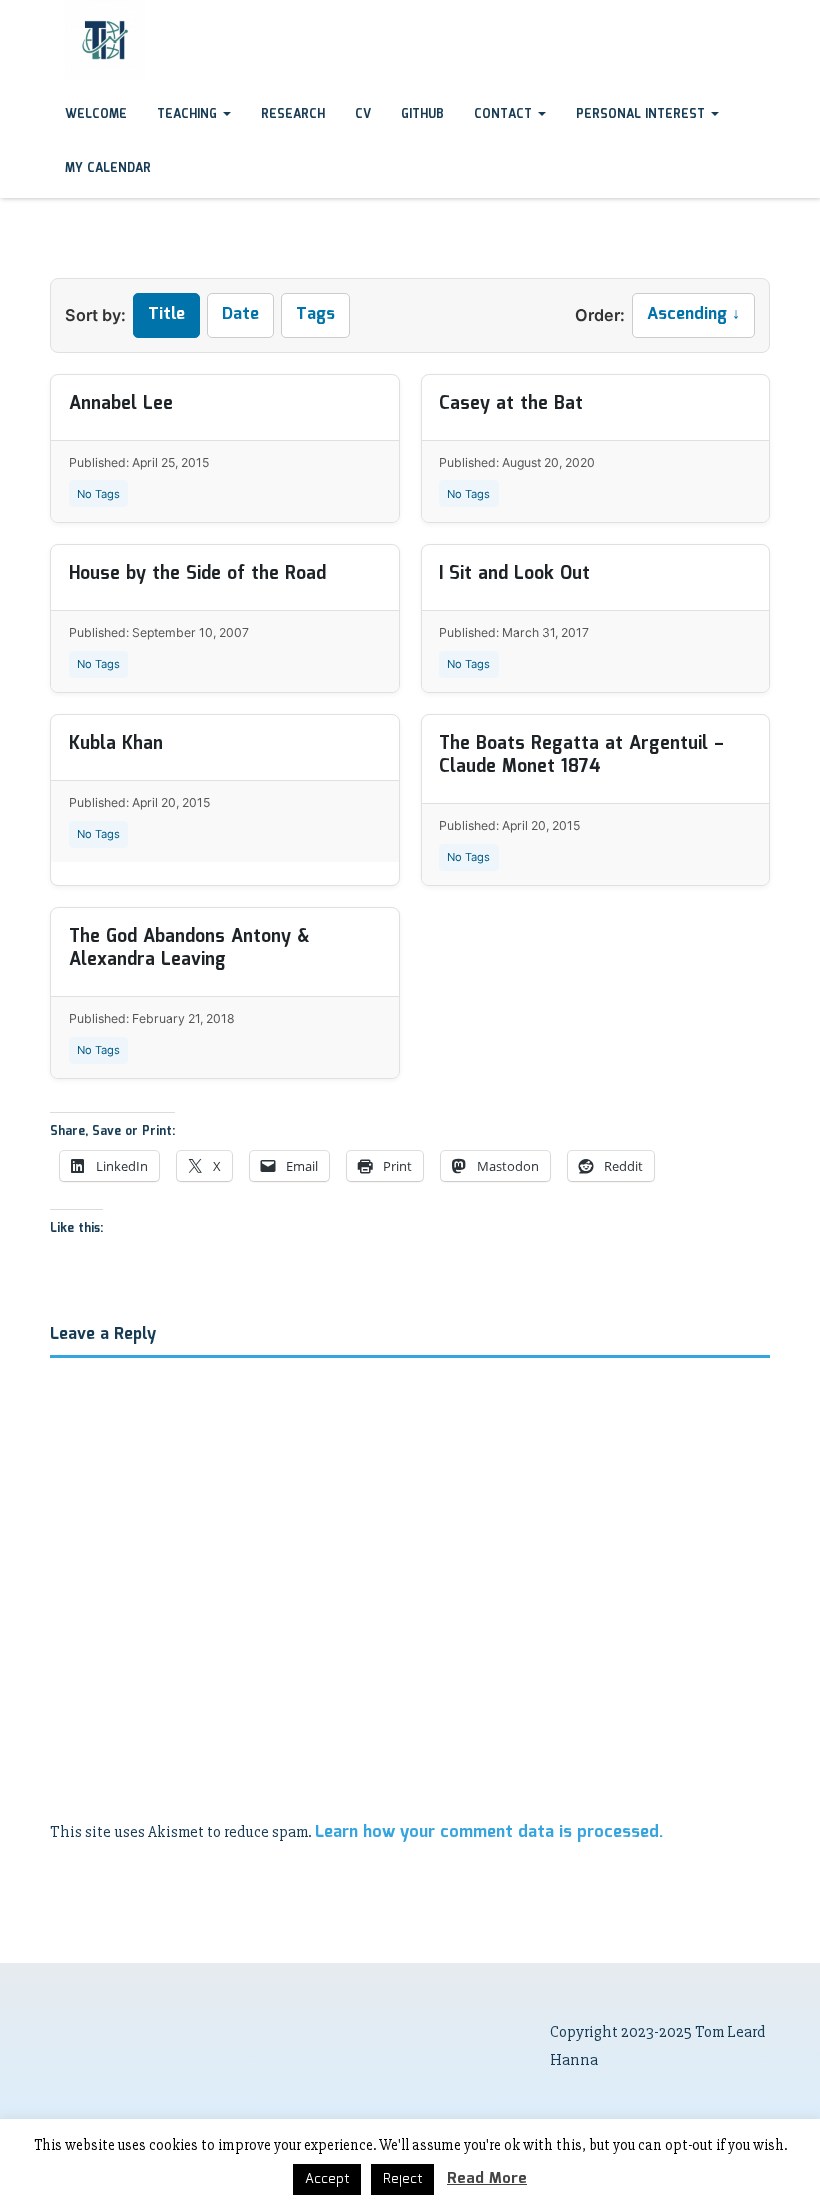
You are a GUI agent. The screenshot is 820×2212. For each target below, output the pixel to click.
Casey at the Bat (511, 404)
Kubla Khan (116, 744)
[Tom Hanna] (50, 19)
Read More (487, 2179)
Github (422, 114)
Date (240, 314)
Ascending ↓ (693, 314)
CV (363, 114)
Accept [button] (327, 2179)
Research (293, 114)
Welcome (96, 114)
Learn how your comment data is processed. (489, 1832)
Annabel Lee (121, 404)
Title (166, 314)
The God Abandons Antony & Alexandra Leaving (189, 948)
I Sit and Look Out (514, 574)
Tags (315, 314)
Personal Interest (642, 114)
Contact (505, 114)
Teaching (189, 114)
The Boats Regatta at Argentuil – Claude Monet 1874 (581, 755)
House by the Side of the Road (197, 574)
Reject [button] (402, 2179)
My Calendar (108, 168)
